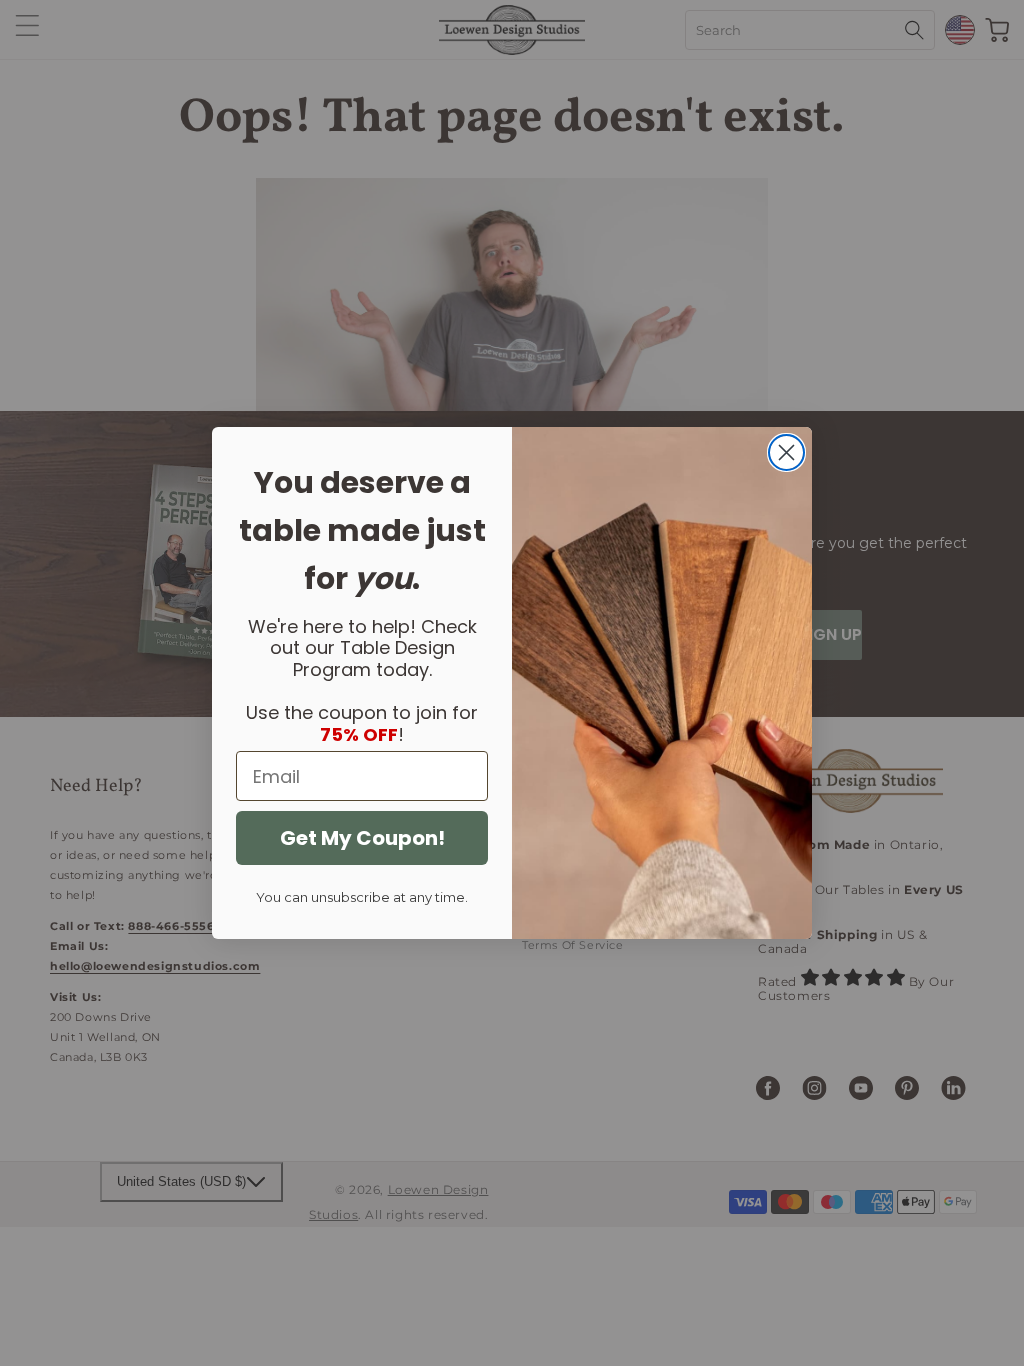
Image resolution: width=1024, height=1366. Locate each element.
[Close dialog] (786, 452)
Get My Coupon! (362, 838)
